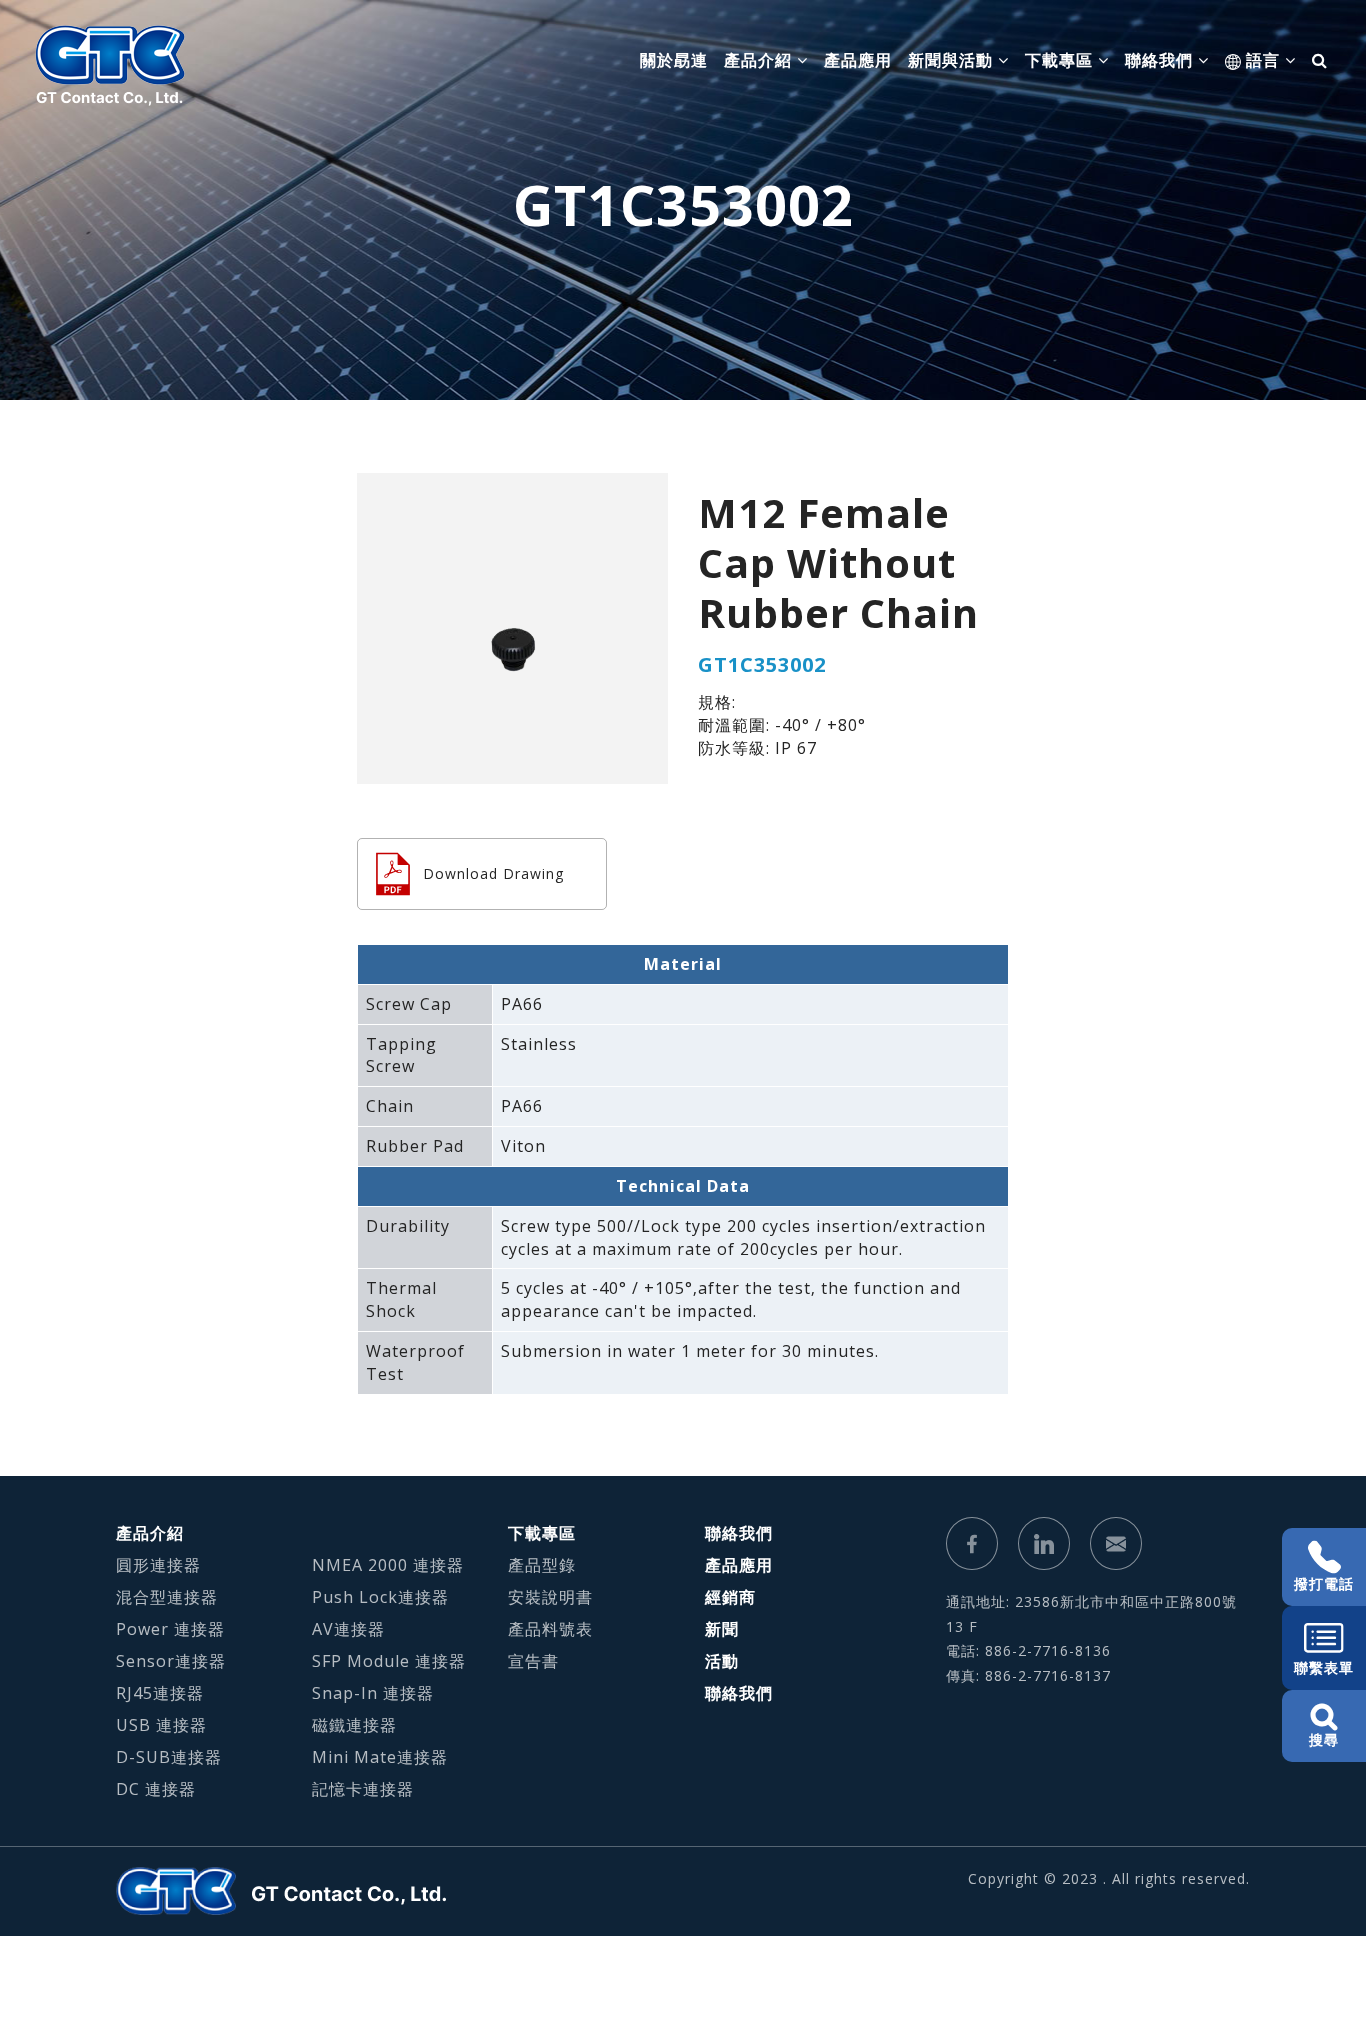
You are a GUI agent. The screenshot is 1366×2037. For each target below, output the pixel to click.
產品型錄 (542, 1565)
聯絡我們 (739, 1533)
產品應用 (858, 60)
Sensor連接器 (171, 1661)
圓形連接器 (158, 1565)
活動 (722, 1661)
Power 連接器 (170, 1629)
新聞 (722, 1629)
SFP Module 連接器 (389, 1661)
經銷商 (730, 1597)
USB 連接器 (161, 1725)
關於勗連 (674, 60)
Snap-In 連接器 (373, 1693)
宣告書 (533, 1661)
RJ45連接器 (160, 1693)
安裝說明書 (550, 1597)
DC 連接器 (156, 1789)
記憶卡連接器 (363, 1789)
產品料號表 (550, 1629)
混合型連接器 (167, 1597)
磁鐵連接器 (354, 1725)
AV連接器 (348, 1629)
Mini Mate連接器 (380, 1757)
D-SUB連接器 (169, 1757)
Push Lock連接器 (380, 1597)
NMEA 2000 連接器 (388, 1565)
